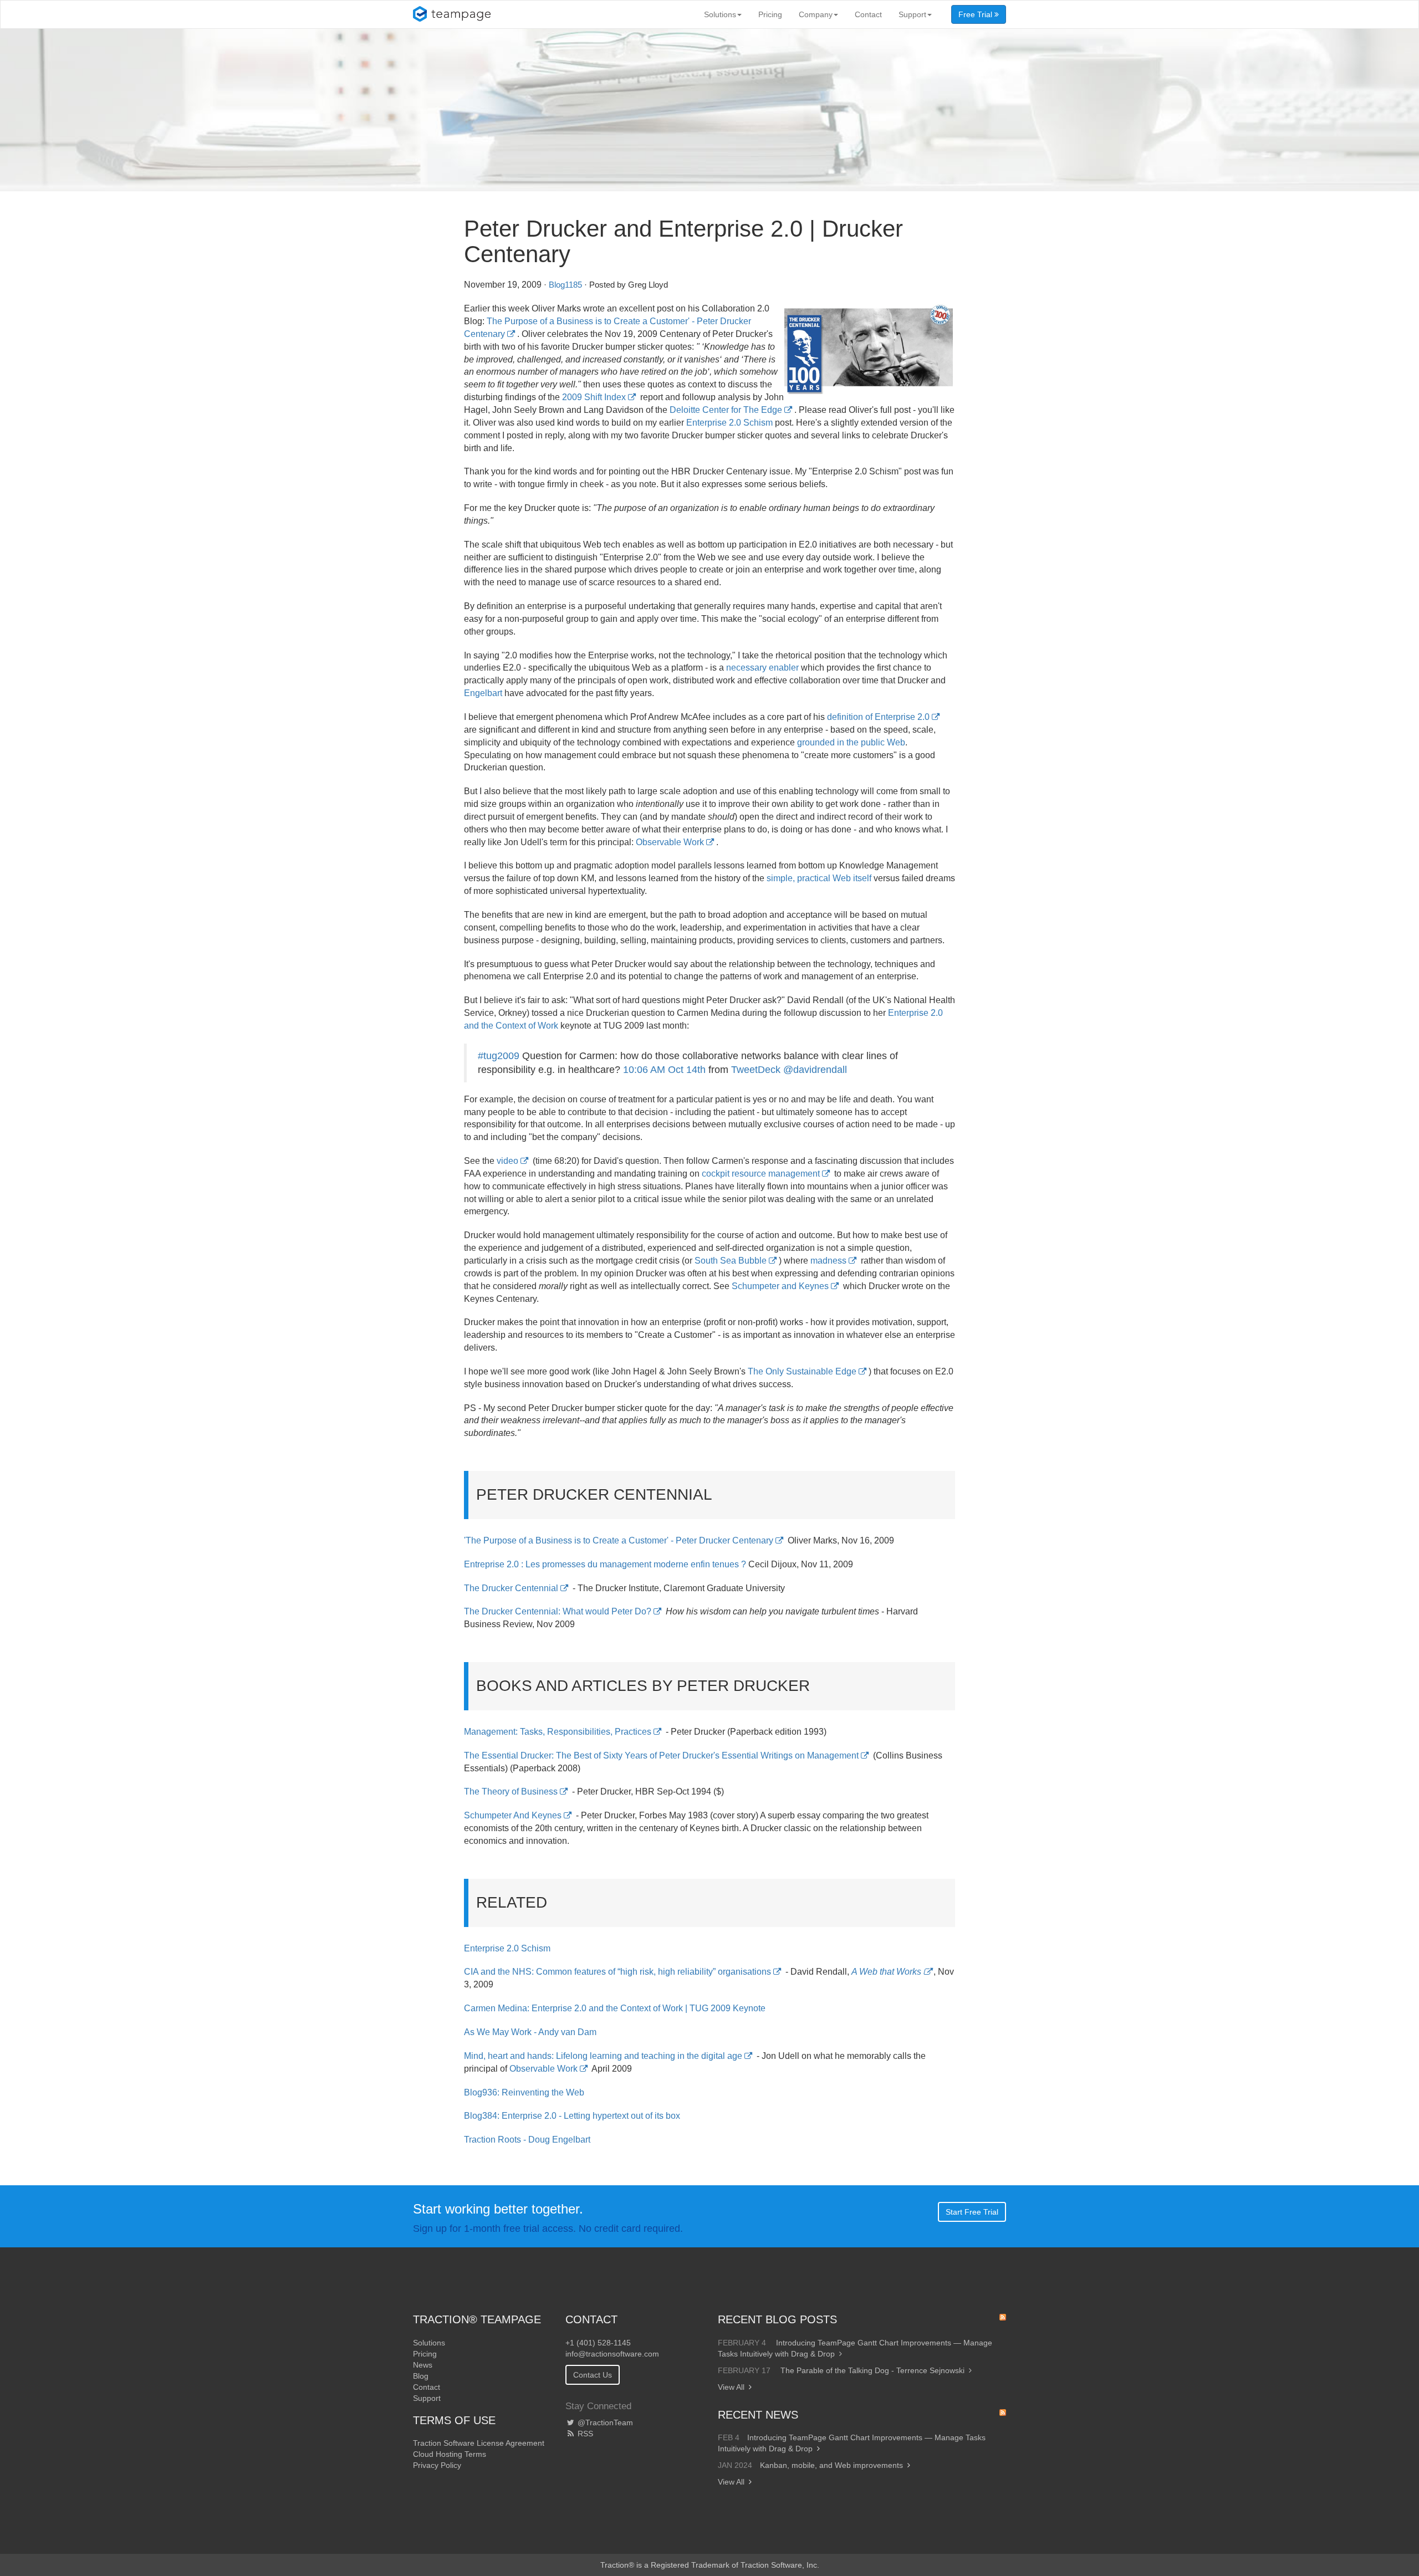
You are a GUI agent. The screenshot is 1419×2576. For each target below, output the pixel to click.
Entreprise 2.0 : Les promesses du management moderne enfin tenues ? (605, 1564)
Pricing (770, 14)
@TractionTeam (604, 2422)
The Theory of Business (511, 1792)
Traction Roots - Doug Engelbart (527, 2140)
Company (816, 14)
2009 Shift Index (594, 397)
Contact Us (593, 2375)
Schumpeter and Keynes (780, 1286)
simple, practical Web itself (819, 878)
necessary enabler (762, 668)
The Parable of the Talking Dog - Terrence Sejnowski (872, 2370)
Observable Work (670, 842)
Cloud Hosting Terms (450, 2454)
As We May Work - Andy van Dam (530, 2032)
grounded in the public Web (851, 742)
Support (912, 14)
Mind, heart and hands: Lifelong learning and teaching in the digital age (603, 2056)
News (423, 2365)
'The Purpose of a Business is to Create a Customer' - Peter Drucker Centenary (619, 1540)
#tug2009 (499, 1056)
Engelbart (483, 693)
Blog (421, 2376)
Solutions (720, 14)
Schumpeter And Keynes (513, 1815)
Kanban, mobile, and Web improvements (831, 2465)
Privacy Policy (437, 2465)
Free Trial (976, 14)
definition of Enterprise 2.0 (878, 717)
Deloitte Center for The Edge (726, 410)
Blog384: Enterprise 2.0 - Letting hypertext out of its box (572, 2116)
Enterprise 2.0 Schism (729, 423)
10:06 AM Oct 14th (666, 1070)
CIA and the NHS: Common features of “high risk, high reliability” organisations (617, 1972)
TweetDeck (756, 1070)
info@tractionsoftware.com (612, 2354)
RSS (584, 2434)
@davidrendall (815, 1070)
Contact (868, 14)
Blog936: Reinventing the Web (524, 2092)
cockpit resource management (761, 1174)
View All (731, 2387)
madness (828, 1261)
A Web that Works (886, 1972)
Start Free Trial (972, 2212)
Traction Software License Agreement (479, 2443)
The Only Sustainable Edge (802, 1371)
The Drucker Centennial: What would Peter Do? (558, 1611)
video (507, 1161)
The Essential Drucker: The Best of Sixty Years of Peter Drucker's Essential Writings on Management (661, 1755)
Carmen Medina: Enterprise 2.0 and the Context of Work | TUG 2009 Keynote (615, 2008)
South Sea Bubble (731, 1261)
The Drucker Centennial (511, 1588)
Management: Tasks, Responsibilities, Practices (558, 1732)
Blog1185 (565, 285)
